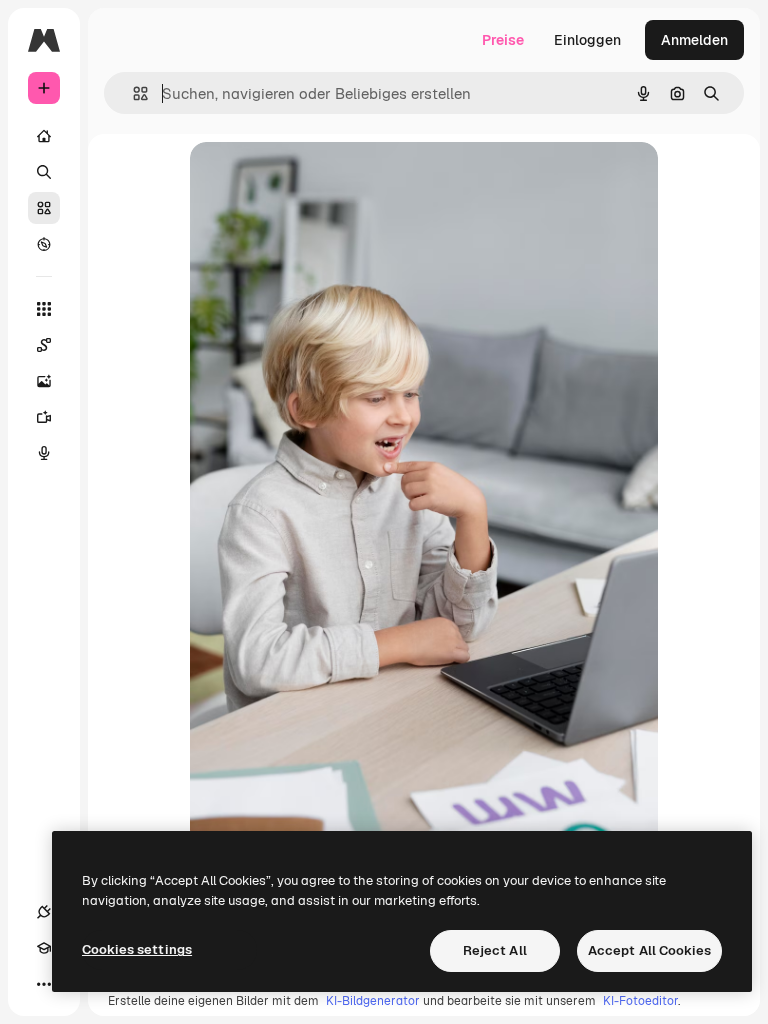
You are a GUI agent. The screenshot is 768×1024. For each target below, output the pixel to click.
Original (318, 179)
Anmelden (694, 40)
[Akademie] (44, 948)
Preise (503, 40)
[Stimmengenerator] (44, 453)
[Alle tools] (44, 309)
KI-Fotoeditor (640, 1001)
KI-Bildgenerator (373, 1001)
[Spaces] (44, 345)
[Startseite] (44, 136)
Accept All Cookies (649, 950)
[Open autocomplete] (132, 93)
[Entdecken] (44, 244)
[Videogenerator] (44, 417)
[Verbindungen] (44, 912)
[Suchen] (44, 172)
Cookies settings (137, 949)
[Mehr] (44, 984)
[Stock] (44, 208)
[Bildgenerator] (44, 381)
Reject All (495, 950)
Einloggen (587, 40)
